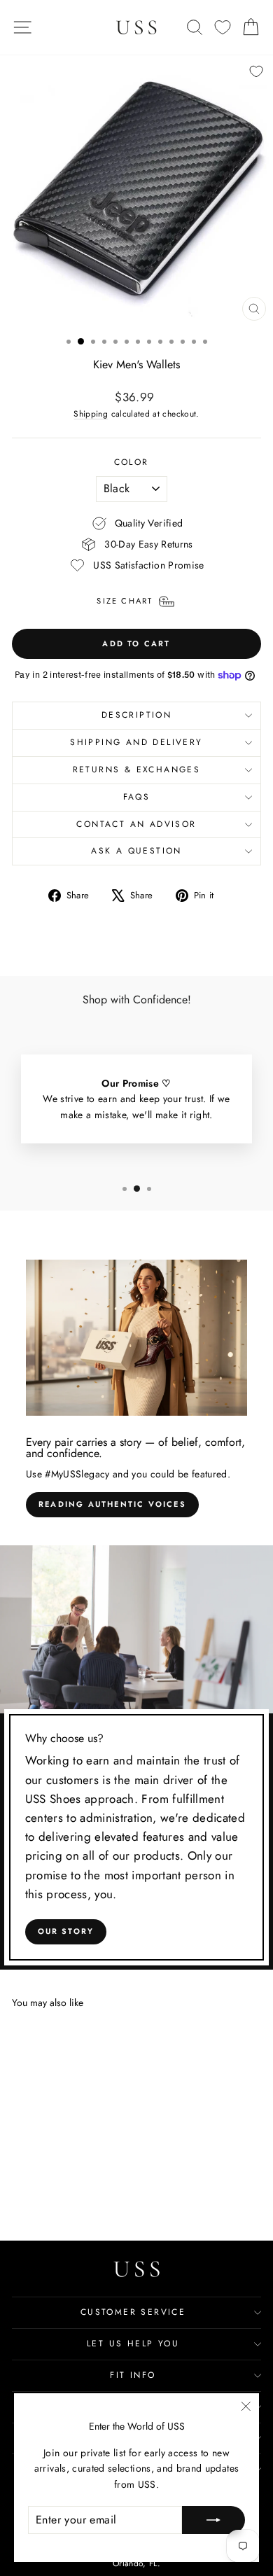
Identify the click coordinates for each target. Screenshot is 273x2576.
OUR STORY (66, 1931)
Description (136, 715)
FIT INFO (133, 2375)
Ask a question (136, 851)
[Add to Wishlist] (256, 71)
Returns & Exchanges (137, 770)
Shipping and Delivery (136, 742)
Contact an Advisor (136, 824)
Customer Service (133, 2312)
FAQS (137, 797)
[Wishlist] (223, 28)
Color (132, 462)
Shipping (91, 413)
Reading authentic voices (112, 1504)
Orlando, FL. (136, 2563)
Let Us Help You (133, 2344)
